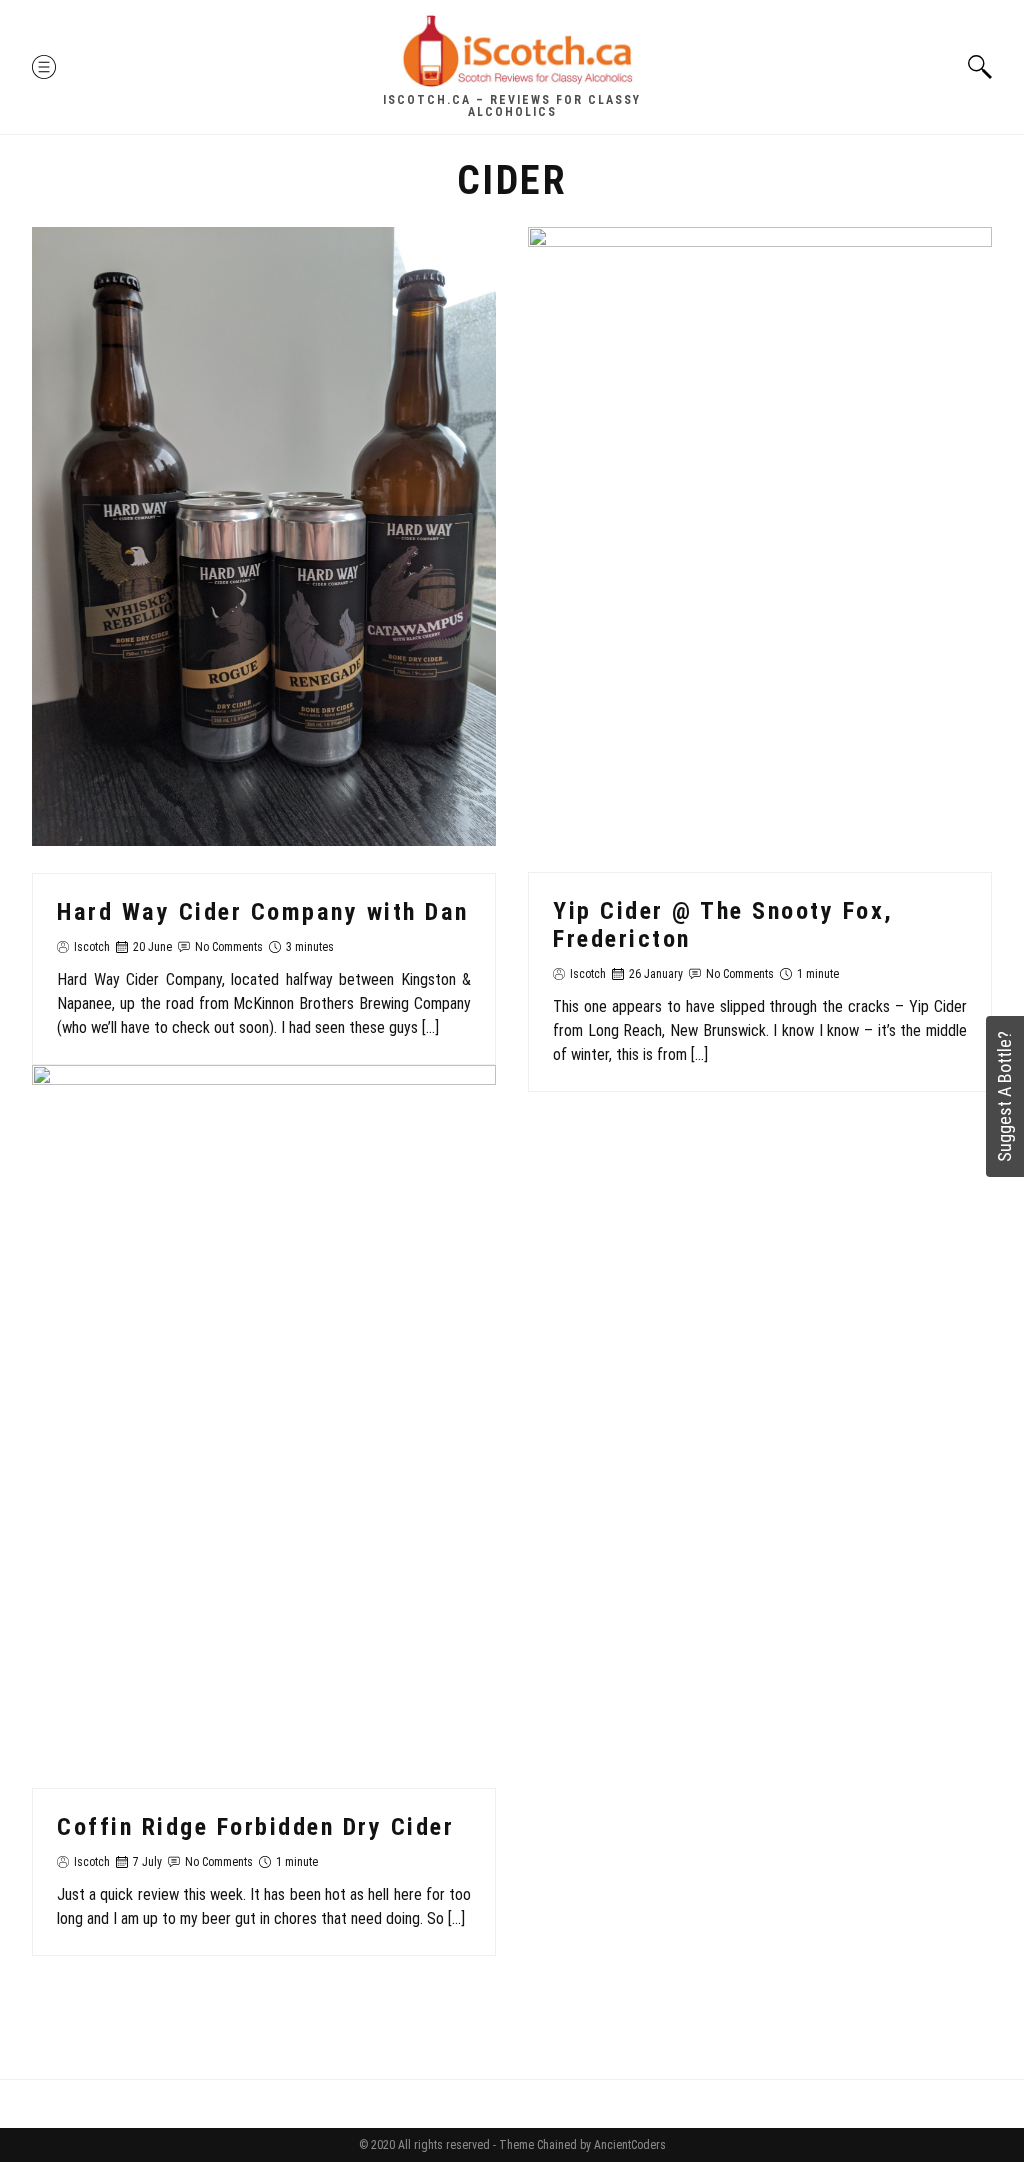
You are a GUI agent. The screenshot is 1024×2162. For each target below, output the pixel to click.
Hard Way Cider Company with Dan (263, 912)
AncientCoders (628, 2145)
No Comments (229, 947)
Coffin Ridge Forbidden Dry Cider (255, 1827)
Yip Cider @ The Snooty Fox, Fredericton (723, 925)
